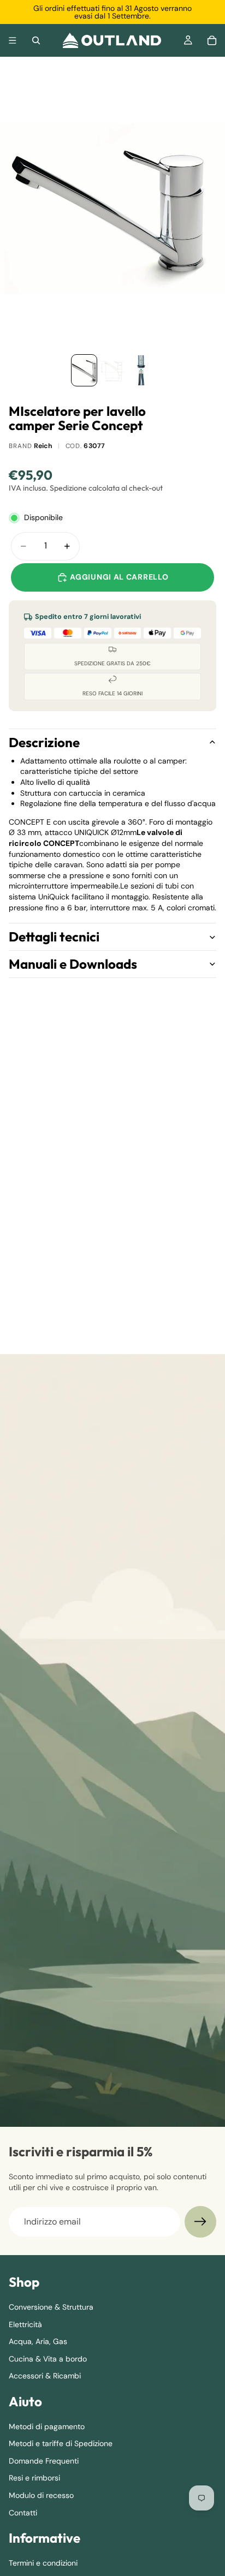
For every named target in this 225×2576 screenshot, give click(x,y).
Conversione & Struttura (51, 2307)
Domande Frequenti (44, 2461)
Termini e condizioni (43, 2563)
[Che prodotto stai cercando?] (36, 40)
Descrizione (44, 742)
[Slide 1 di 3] (84, 370)
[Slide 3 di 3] (141, 370)
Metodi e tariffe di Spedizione (61, 2443)
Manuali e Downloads (73, 964)
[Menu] (13, 40)
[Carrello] (212, 40)
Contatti (23, 2513)
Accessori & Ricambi (45, 2376)
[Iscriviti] (200, 2222)
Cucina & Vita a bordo (48, 2359)
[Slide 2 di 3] (112, 370)
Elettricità (25, 2324)
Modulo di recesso (41, 2495)
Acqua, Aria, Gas (38, 2341)
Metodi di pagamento (47, 2426)
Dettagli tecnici (54, 937)
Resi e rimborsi (34, 2478)
